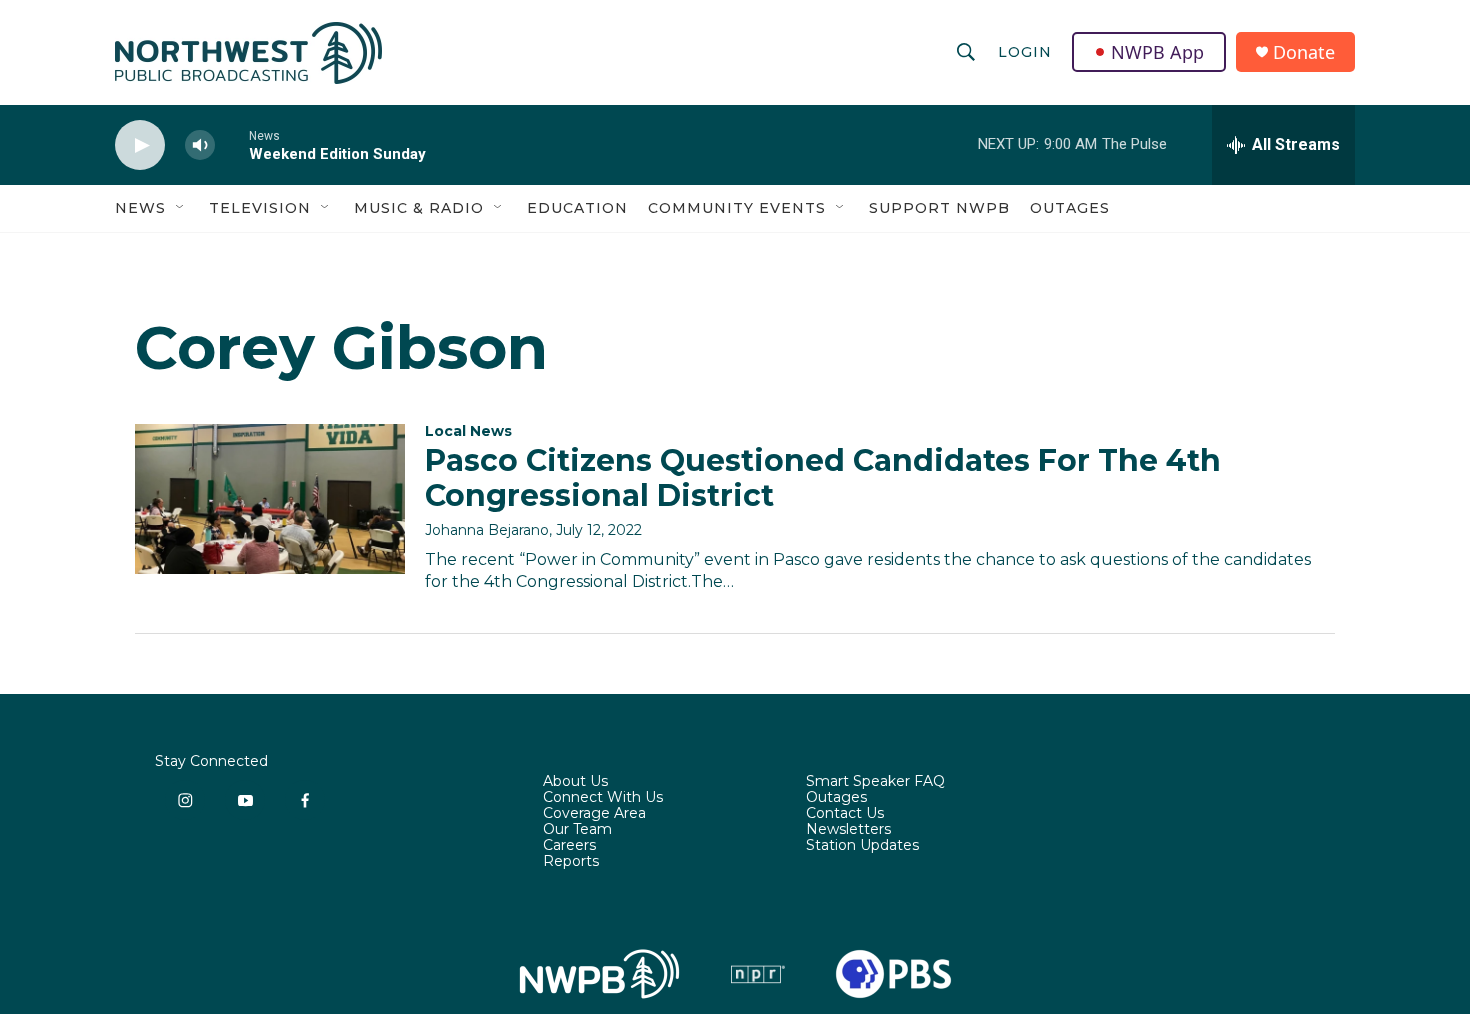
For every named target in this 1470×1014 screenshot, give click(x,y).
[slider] (232, 144)
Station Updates (862, 846)
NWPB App (1157, 52)
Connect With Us (603, 798)
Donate (1304, 52)
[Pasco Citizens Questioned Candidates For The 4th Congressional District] (270, 499)
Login (1025, 52)
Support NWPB (939, 208)
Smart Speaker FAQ (875, 782)
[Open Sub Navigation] (181, 208)
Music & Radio (419, 208)
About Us (575, 782)
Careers (569, 846)
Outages (1070, 208)
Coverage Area (594, 814)
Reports (571, 862)
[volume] (200, 145)
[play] (140, 145)
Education (577, 208)
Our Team (577, 830)
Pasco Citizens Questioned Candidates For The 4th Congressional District (823, 478)
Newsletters (848, 830)
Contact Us (845, 814)
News (140, 208)
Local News (468, 431)
